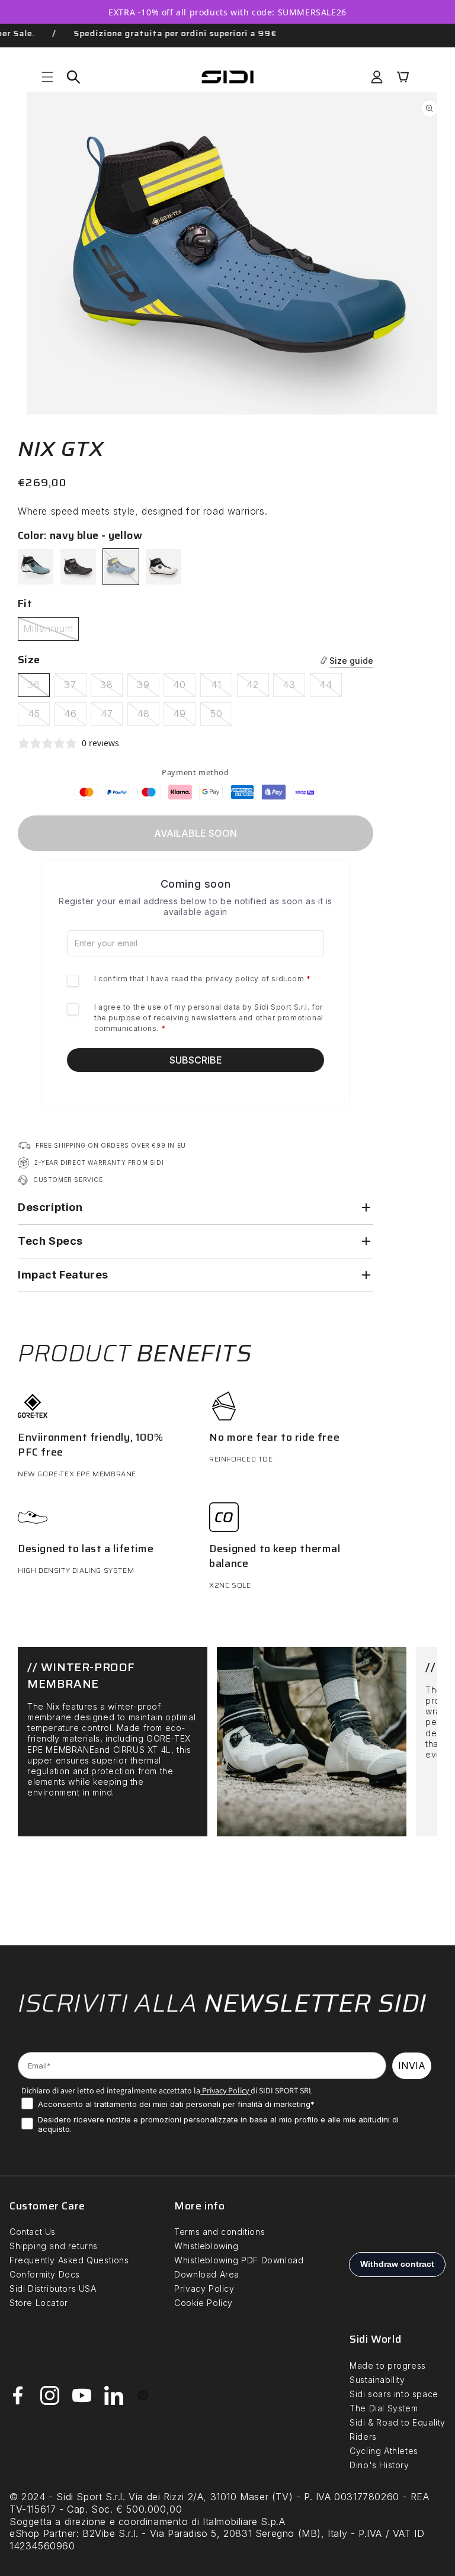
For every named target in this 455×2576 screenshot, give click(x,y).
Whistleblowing (206, 2246)
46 (75, 717)
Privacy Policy (225, 2090)
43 (294, 688)
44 (331, 688)
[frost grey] (36, 567)
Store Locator (39, 2303)
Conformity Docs (45, 2274)
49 (184, 717)
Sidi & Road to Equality (398, 2422)
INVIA (412, 2066)
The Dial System (384, 2408)
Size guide (351, 661)
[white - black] (164, 567)
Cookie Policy (204, 2303)
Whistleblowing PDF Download (239, 2260)
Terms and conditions (220, 2232)
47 (112, 717)
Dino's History (379, 2465)
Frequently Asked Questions (69, 2260)
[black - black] (78, 567)
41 (222, 688)
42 (258, 688)
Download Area (207, 2274)
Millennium (51, 631)
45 (39, 717)
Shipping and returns (54, 2246)
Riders (363, 2437)
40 (184, 688)
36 (39, 688)
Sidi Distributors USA (53, 2288)
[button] (47, 77)
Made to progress (388, 2365)
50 (221, 717)
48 (148, 717)
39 (148, 688)
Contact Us (33, 2232)
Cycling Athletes (384, 2451)
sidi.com (288, 979)
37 (75, 688)
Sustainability (377, 2380)
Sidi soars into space (394, 2394)
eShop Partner (43, 2533)
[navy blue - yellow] (121, 567)
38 (111, 688)
